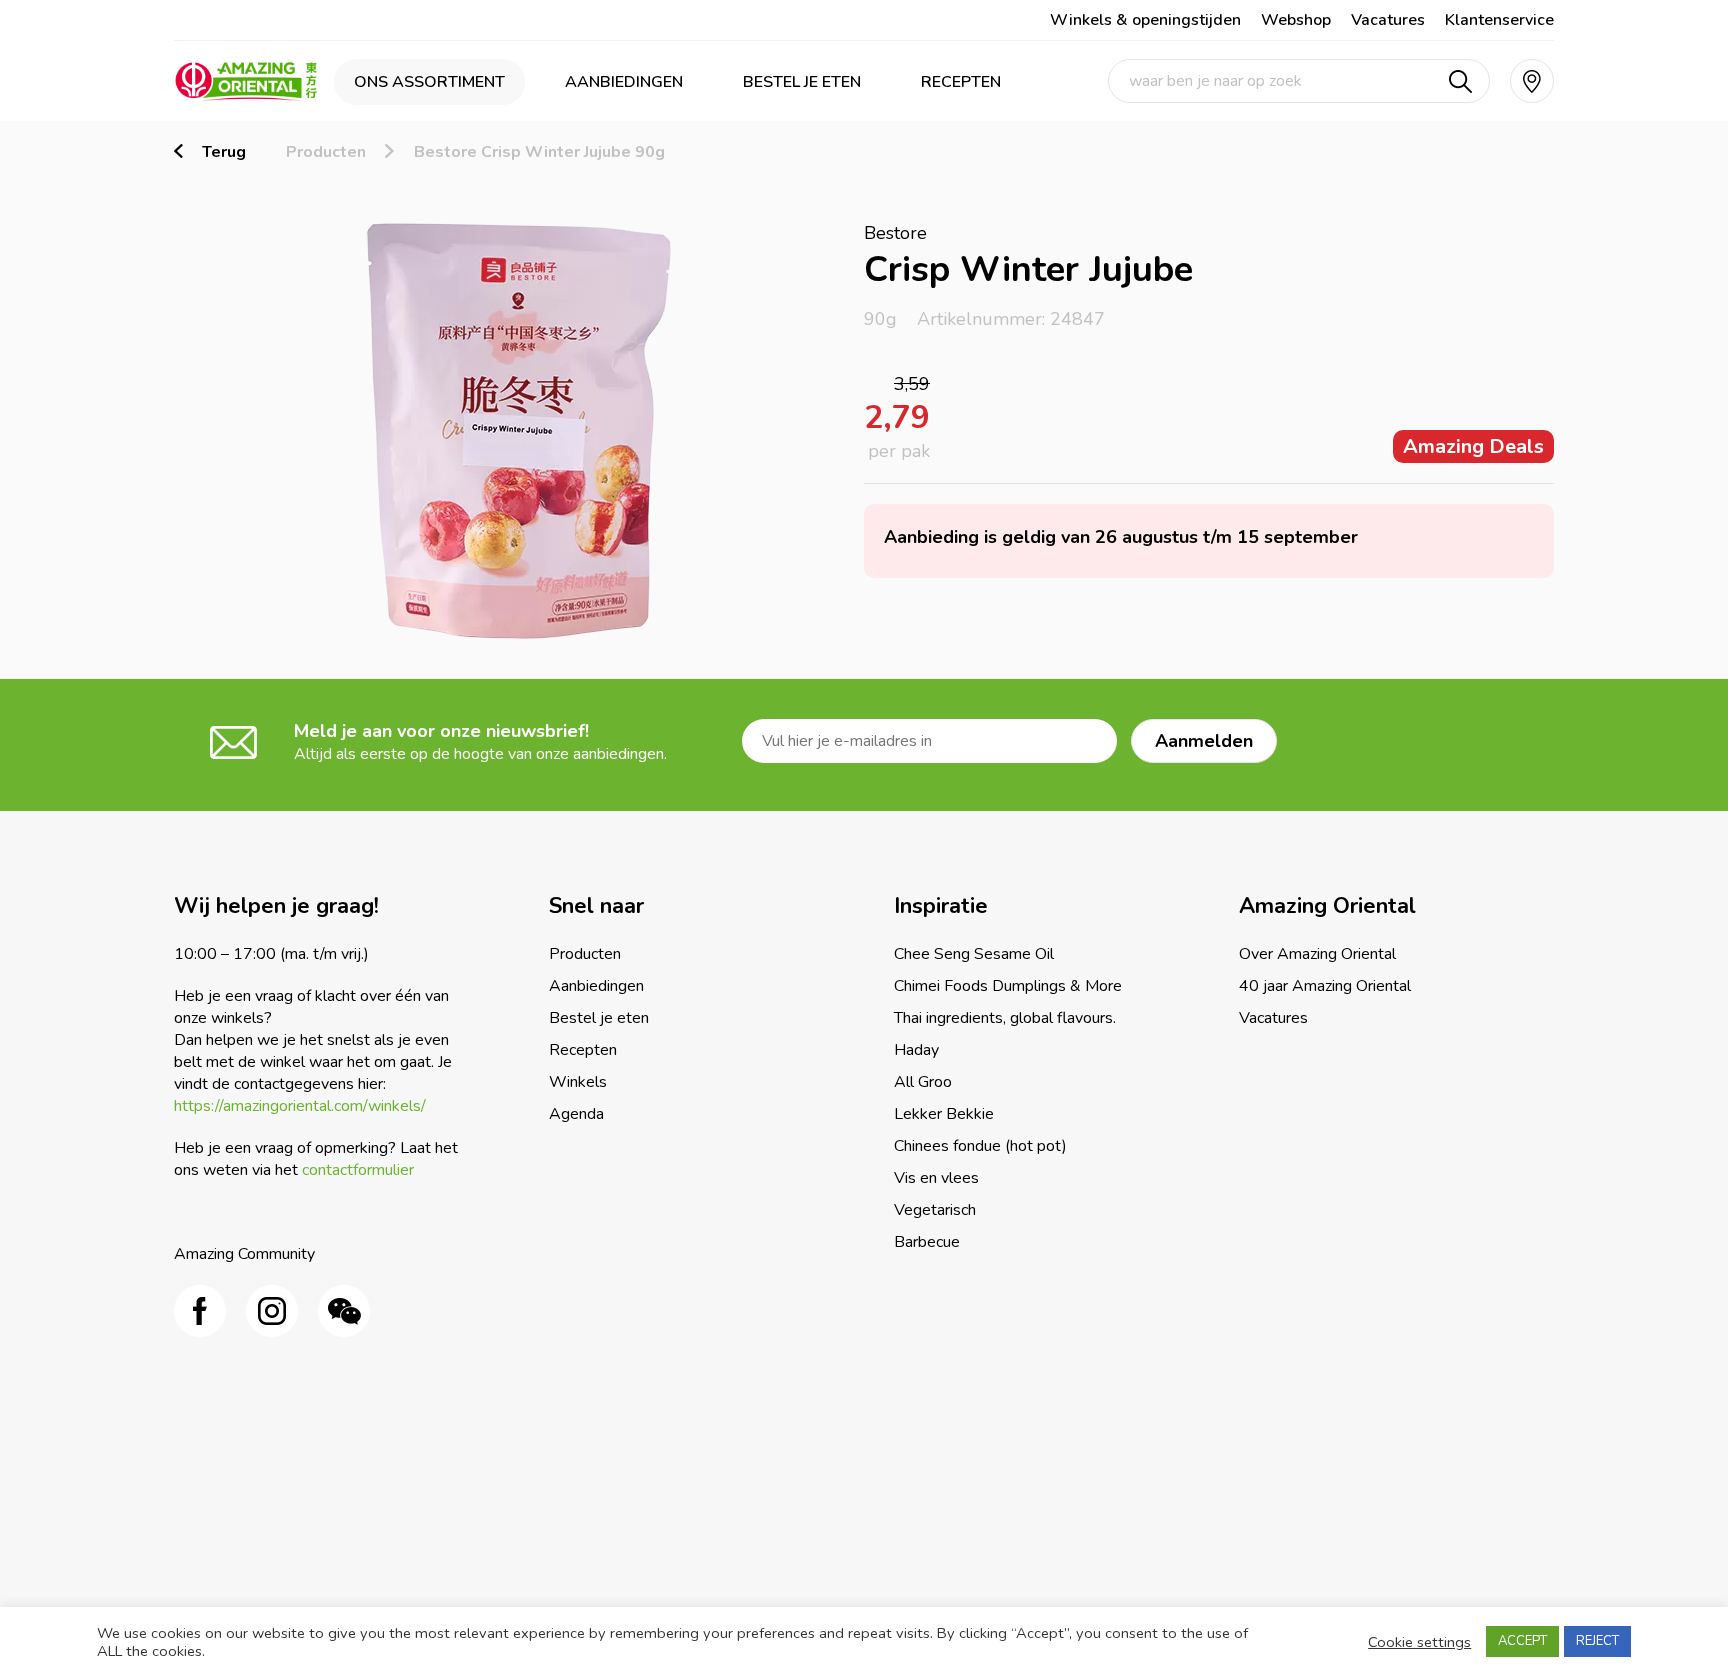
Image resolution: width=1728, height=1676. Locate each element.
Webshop (1296, 20)
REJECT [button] (1597, 1641)
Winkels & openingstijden (1145, 20)
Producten (326, 152)
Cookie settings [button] (1419, 1642)
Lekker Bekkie (944, 1114)
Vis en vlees (936, 1178)
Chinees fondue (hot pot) (980, 1146)
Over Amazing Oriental (1317, 954)
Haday (916, 1050)
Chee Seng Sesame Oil (974, 954)
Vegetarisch (935, 1210)
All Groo (923, 1082)
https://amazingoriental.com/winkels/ (300, 1106)
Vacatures (1388, 20)
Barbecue (927, 1242)
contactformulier (358, 1170)
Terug (224, 152)
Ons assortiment (429, 82)
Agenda (576, 1114)
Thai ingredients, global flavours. (1005, 1018)
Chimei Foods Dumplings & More (1008, 986)
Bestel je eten (802, 82)
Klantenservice (1499, 20)
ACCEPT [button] (1522, 1641)
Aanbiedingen (624, 82)
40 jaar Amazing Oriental (1325, 986)
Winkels (578, 1082)
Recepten (961, 82)
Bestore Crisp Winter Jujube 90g (539, 152)
